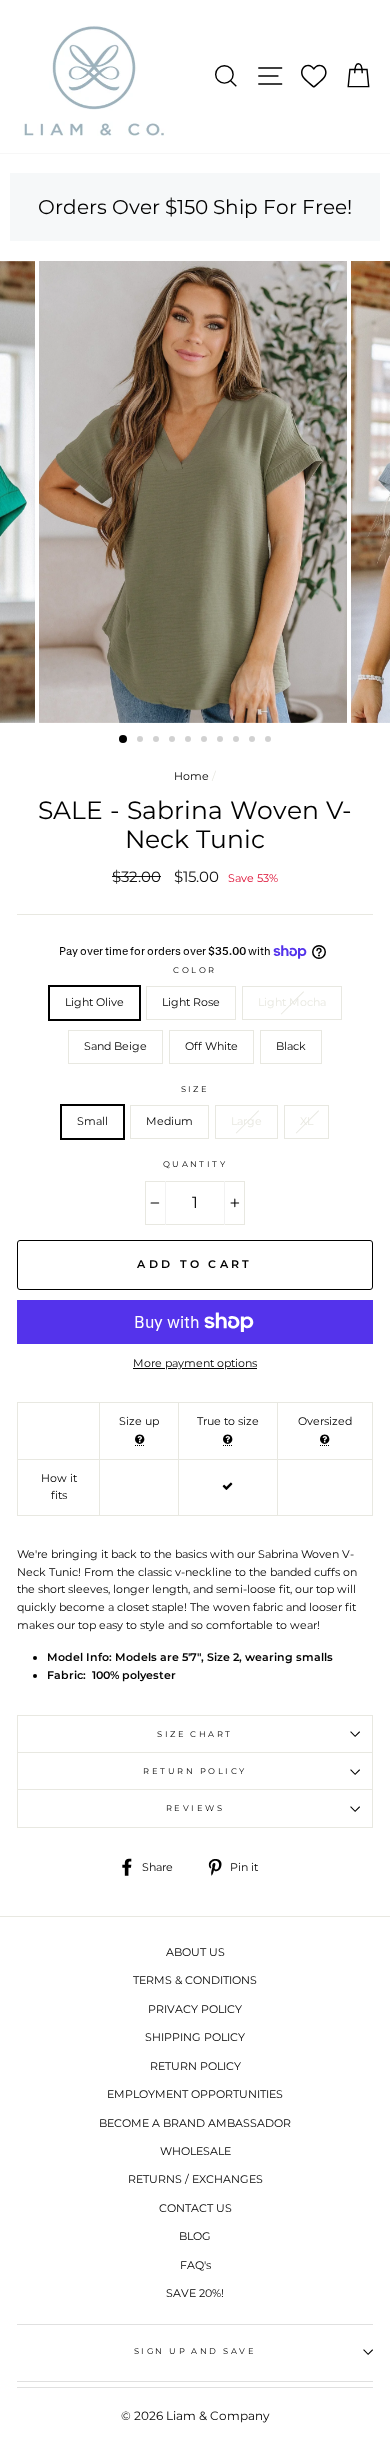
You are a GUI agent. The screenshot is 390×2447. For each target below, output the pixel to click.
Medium (169, 1121)
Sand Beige (115, 1046)
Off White (211, 1046)
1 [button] (124, 740)
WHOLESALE (195, 2151)
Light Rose (191, 1002)
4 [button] (174, 741)
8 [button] (238, 741)
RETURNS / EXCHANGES (195, 2179)
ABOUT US (195, 1952)
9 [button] (254, 741)
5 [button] (190, 741)
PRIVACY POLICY (195, 2009)
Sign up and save (195, 2351)
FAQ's (195, 2265)
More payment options (195, 1363)
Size (195, 1089)
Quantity (195, 1164)
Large (246, 1121)
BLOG (195, 2236)
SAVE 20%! (195, 2293)
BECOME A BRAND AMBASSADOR (195, 2123)
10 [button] (270, 741)
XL (306, 1121)
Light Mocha (292, 1002)
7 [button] (222, 741)
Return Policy (194, 1771)
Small (92, 1121)
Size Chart (195, 1734)
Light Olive (94, 1002)
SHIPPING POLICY (195, 2037)
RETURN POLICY (195, 2066)
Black (291, 1046)
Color (194, 970)
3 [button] (158, 741)
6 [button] (206, 741)
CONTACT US (195, 2208)
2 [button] (142, 741)
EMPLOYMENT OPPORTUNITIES (195, 2094)
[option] (195, 492)
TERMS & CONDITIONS (195, 1980)
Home (191, 776)
